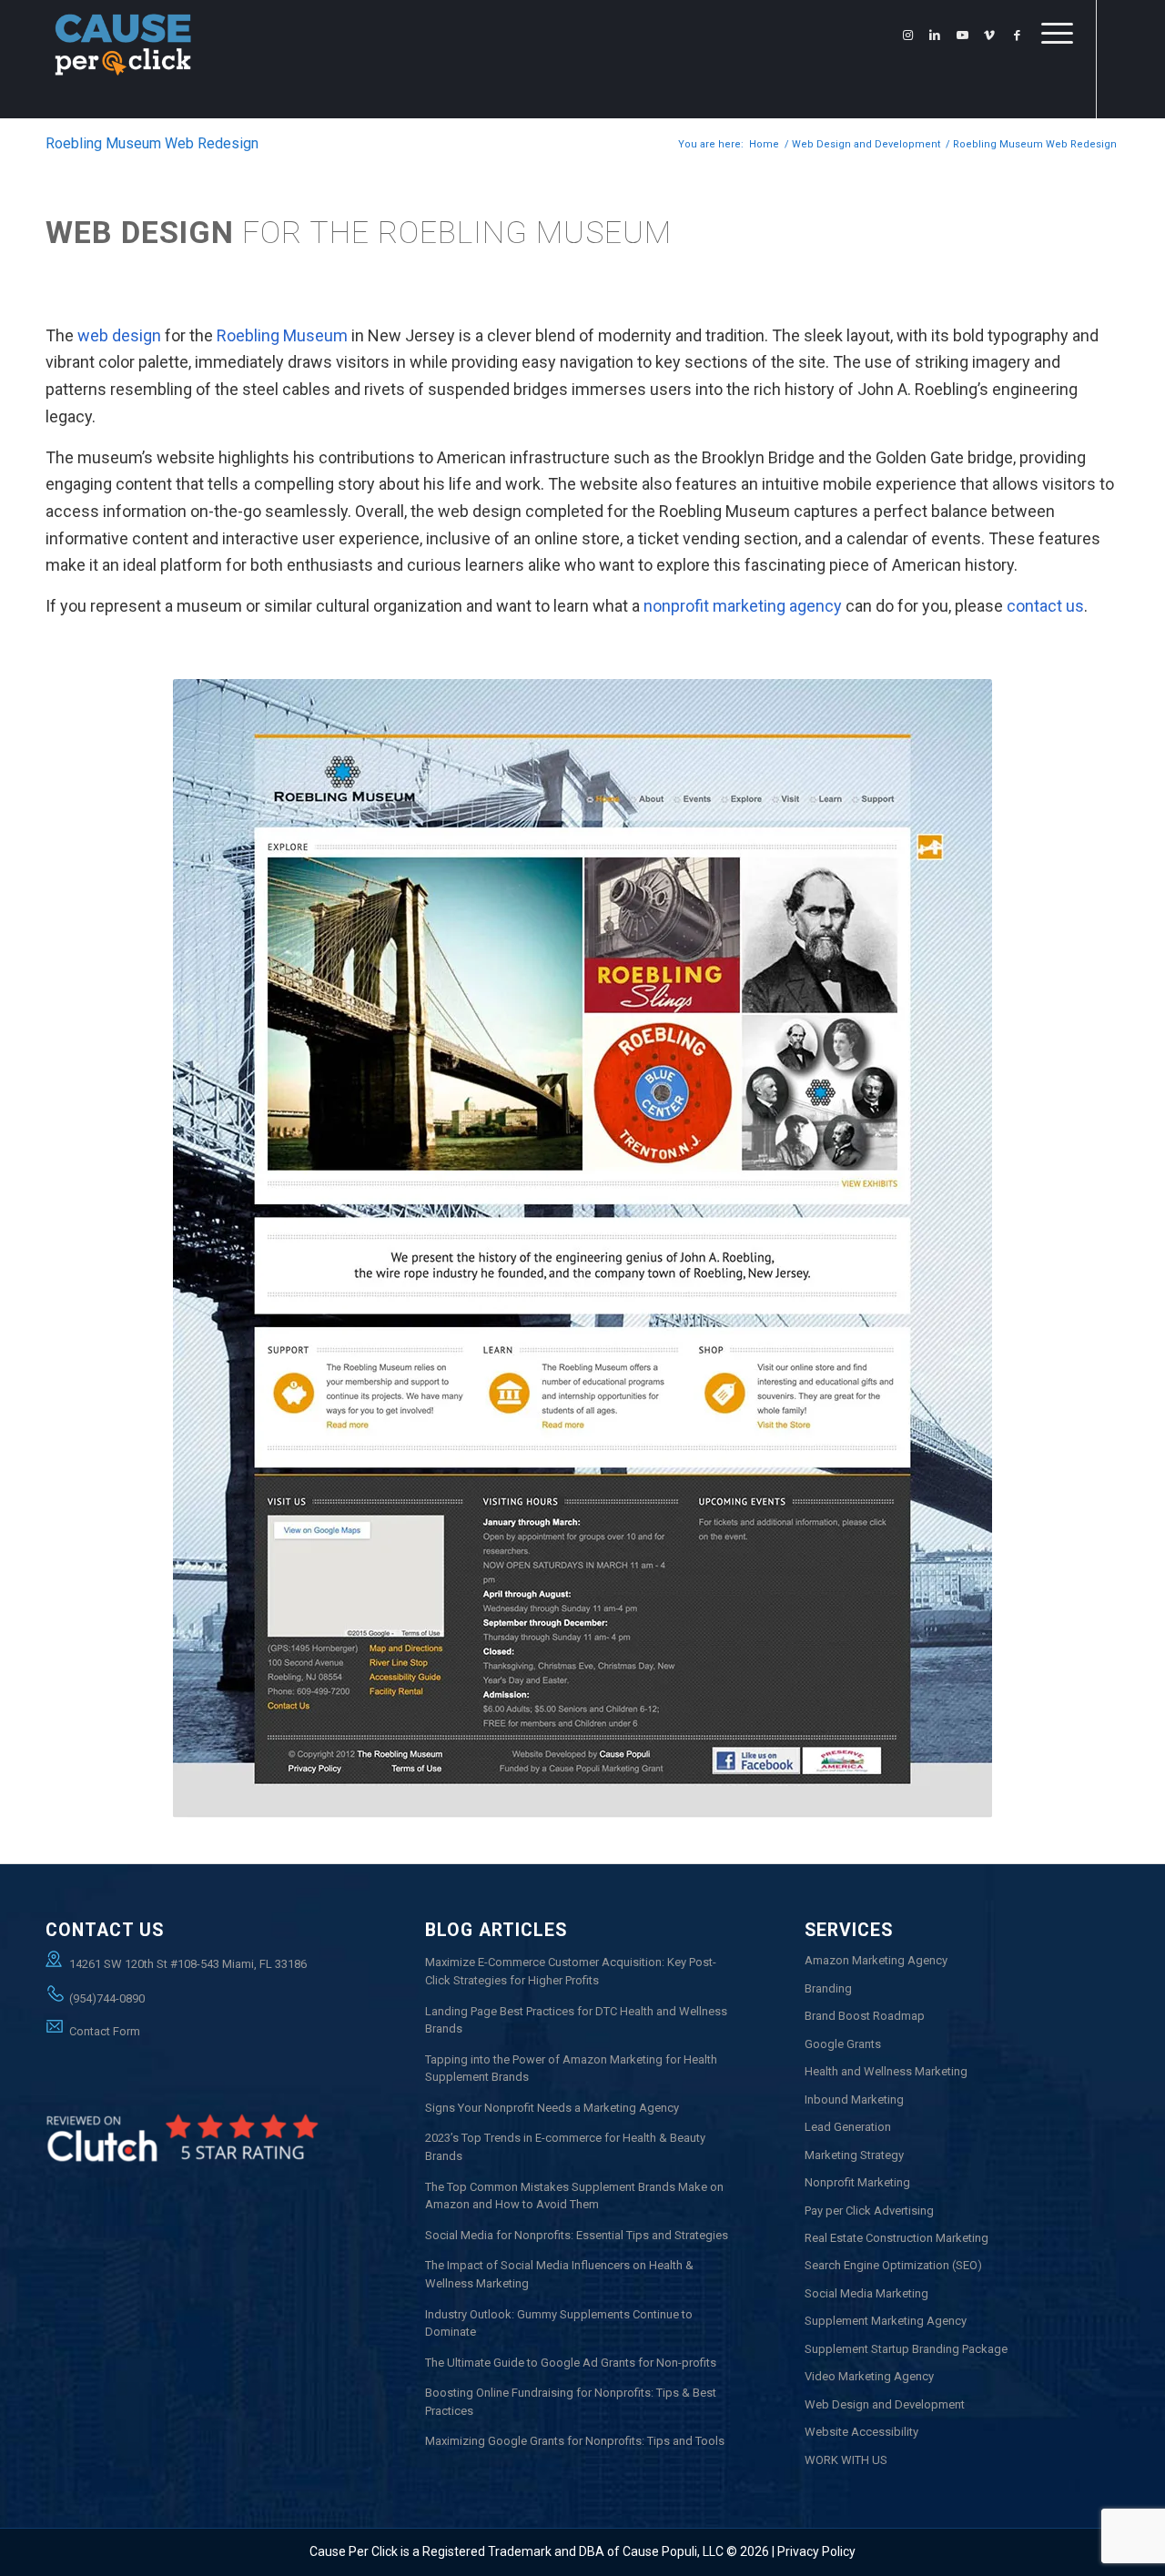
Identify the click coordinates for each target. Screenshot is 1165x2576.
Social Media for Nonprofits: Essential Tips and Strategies (577, 2235)
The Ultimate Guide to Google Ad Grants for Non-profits (571, 2363)
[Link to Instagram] (907, 35)
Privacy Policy (816, 2551)
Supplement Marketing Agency (886, 2321)
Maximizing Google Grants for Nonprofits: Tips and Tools (575, 2441)
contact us (1045, 606)
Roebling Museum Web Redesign (152, 143)
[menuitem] (1051, 77)
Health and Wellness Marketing (886, 2071)
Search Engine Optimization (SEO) (893, 2265)
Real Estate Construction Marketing (897, 2238)
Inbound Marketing (854, 2099)
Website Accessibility (861, 2432)
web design (119, 335)
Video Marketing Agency (869, 2376)
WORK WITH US (846, 2460)
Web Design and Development (885, 2404)
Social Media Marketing (866, 2293)
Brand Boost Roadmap (865, 2016)
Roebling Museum (282, 335)
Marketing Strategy (854, 2155)
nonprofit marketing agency (743, 606)
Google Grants (843, 2044)
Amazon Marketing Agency (876, 1960)
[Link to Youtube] (962, 35)
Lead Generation (848, 2127)
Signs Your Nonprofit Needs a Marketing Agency (552, 2108)
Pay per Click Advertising (869, 2211)
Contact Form (105, 2031)
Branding (828, 1988)
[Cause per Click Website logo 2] (123, 59)
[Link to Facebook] (1017, 35)
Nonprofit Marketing (857, 2182)
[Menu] (1051, 77)
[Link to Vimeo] (989, 35)
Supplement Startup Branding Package (906, 2349)
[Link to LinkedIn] (935, 35)
